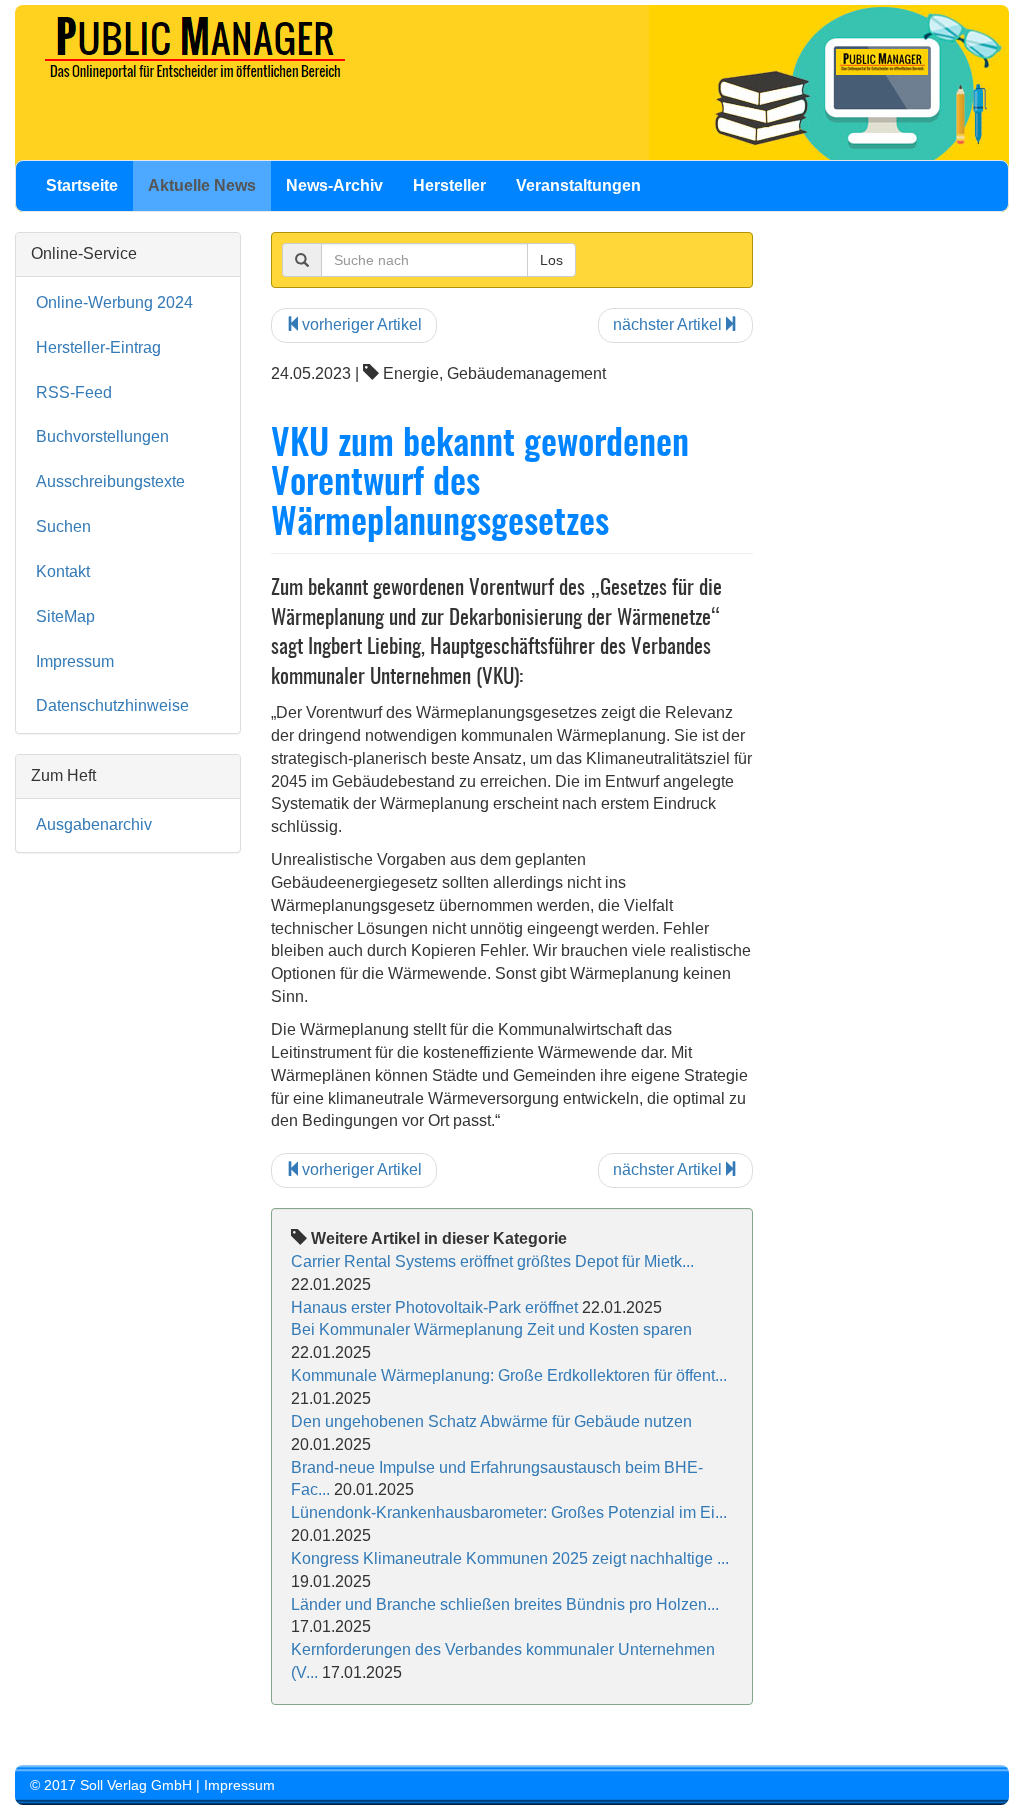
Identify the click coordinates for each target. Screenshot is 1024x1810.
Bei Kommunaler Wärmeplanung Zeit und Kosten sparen (491, 1329)
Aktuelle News (202, 185)
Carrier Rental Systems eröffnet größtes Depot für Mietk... (492, 1261)
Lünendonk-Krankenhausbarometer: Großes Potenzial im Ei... (509, 1512)
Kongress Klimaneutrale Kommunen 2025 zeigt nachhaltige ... (510, 1558)
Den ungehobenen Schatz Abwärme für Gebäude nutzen (491, 1421)
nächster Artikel (667, 324)
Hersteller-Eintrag (98, 347)
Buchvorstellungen (102, 436)
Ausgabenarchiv (94, 824)
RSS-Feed (74, 392)
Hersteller (449, 185)
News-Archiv (334, 185)
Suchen (63, 526)
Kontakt (63, 571)
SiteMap (65, 616)
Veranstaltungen (578, 185)
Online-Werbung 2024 (114, 302)
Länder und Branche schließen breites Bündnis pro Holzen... (505, 1604)
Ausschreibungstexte (110, 481)
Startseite (82, 185)
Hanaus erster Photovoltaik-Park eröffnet (434, 1307)
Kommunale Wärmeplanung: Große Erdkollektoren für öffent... (509, 1375)
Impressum (75, 661)
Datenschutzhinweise (112, 705)
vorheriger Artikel (362, 324)
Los (551, 260)
